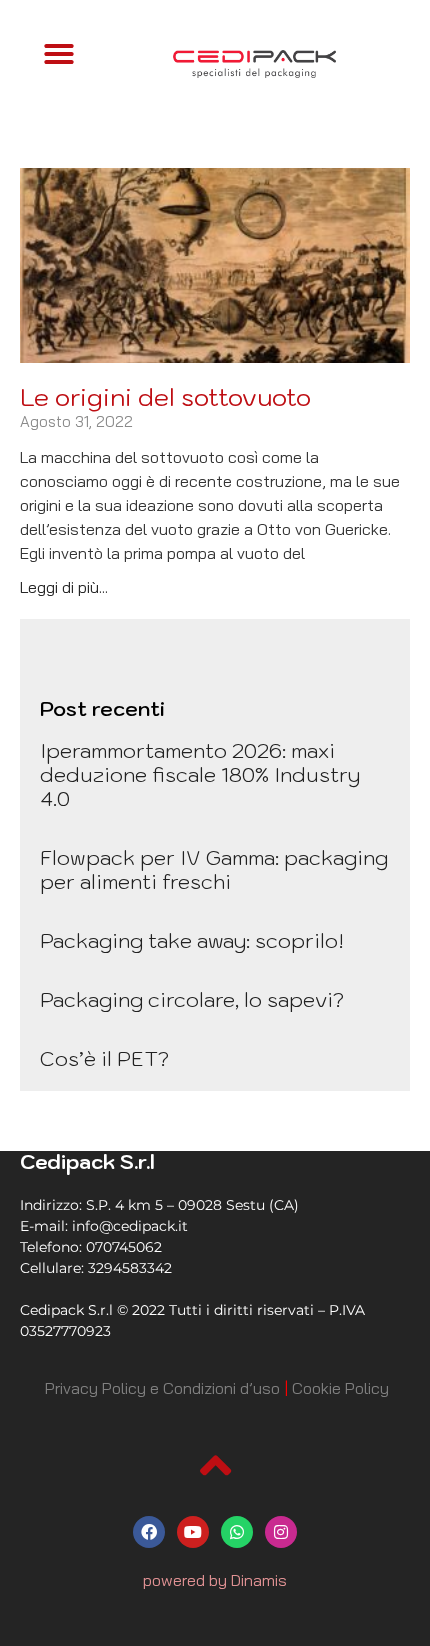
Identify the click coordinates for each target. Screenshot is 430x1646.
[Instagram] (281, 1532)
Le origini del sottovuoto (165, 397)
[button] (59, 54)
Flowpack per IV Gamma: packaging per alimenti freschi (214, 870)
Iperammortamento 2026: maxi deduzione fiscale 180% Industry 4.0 (200, 775)
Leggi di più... (64, 587)
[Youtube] (193, 1532)
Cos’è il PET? (104, 1059)
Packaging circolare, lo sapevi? (192, 1000)
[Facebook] (149, 1532)
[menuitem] (162, 1388)
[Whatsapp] (237, 1532)
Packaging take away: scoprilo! (192, 941)
